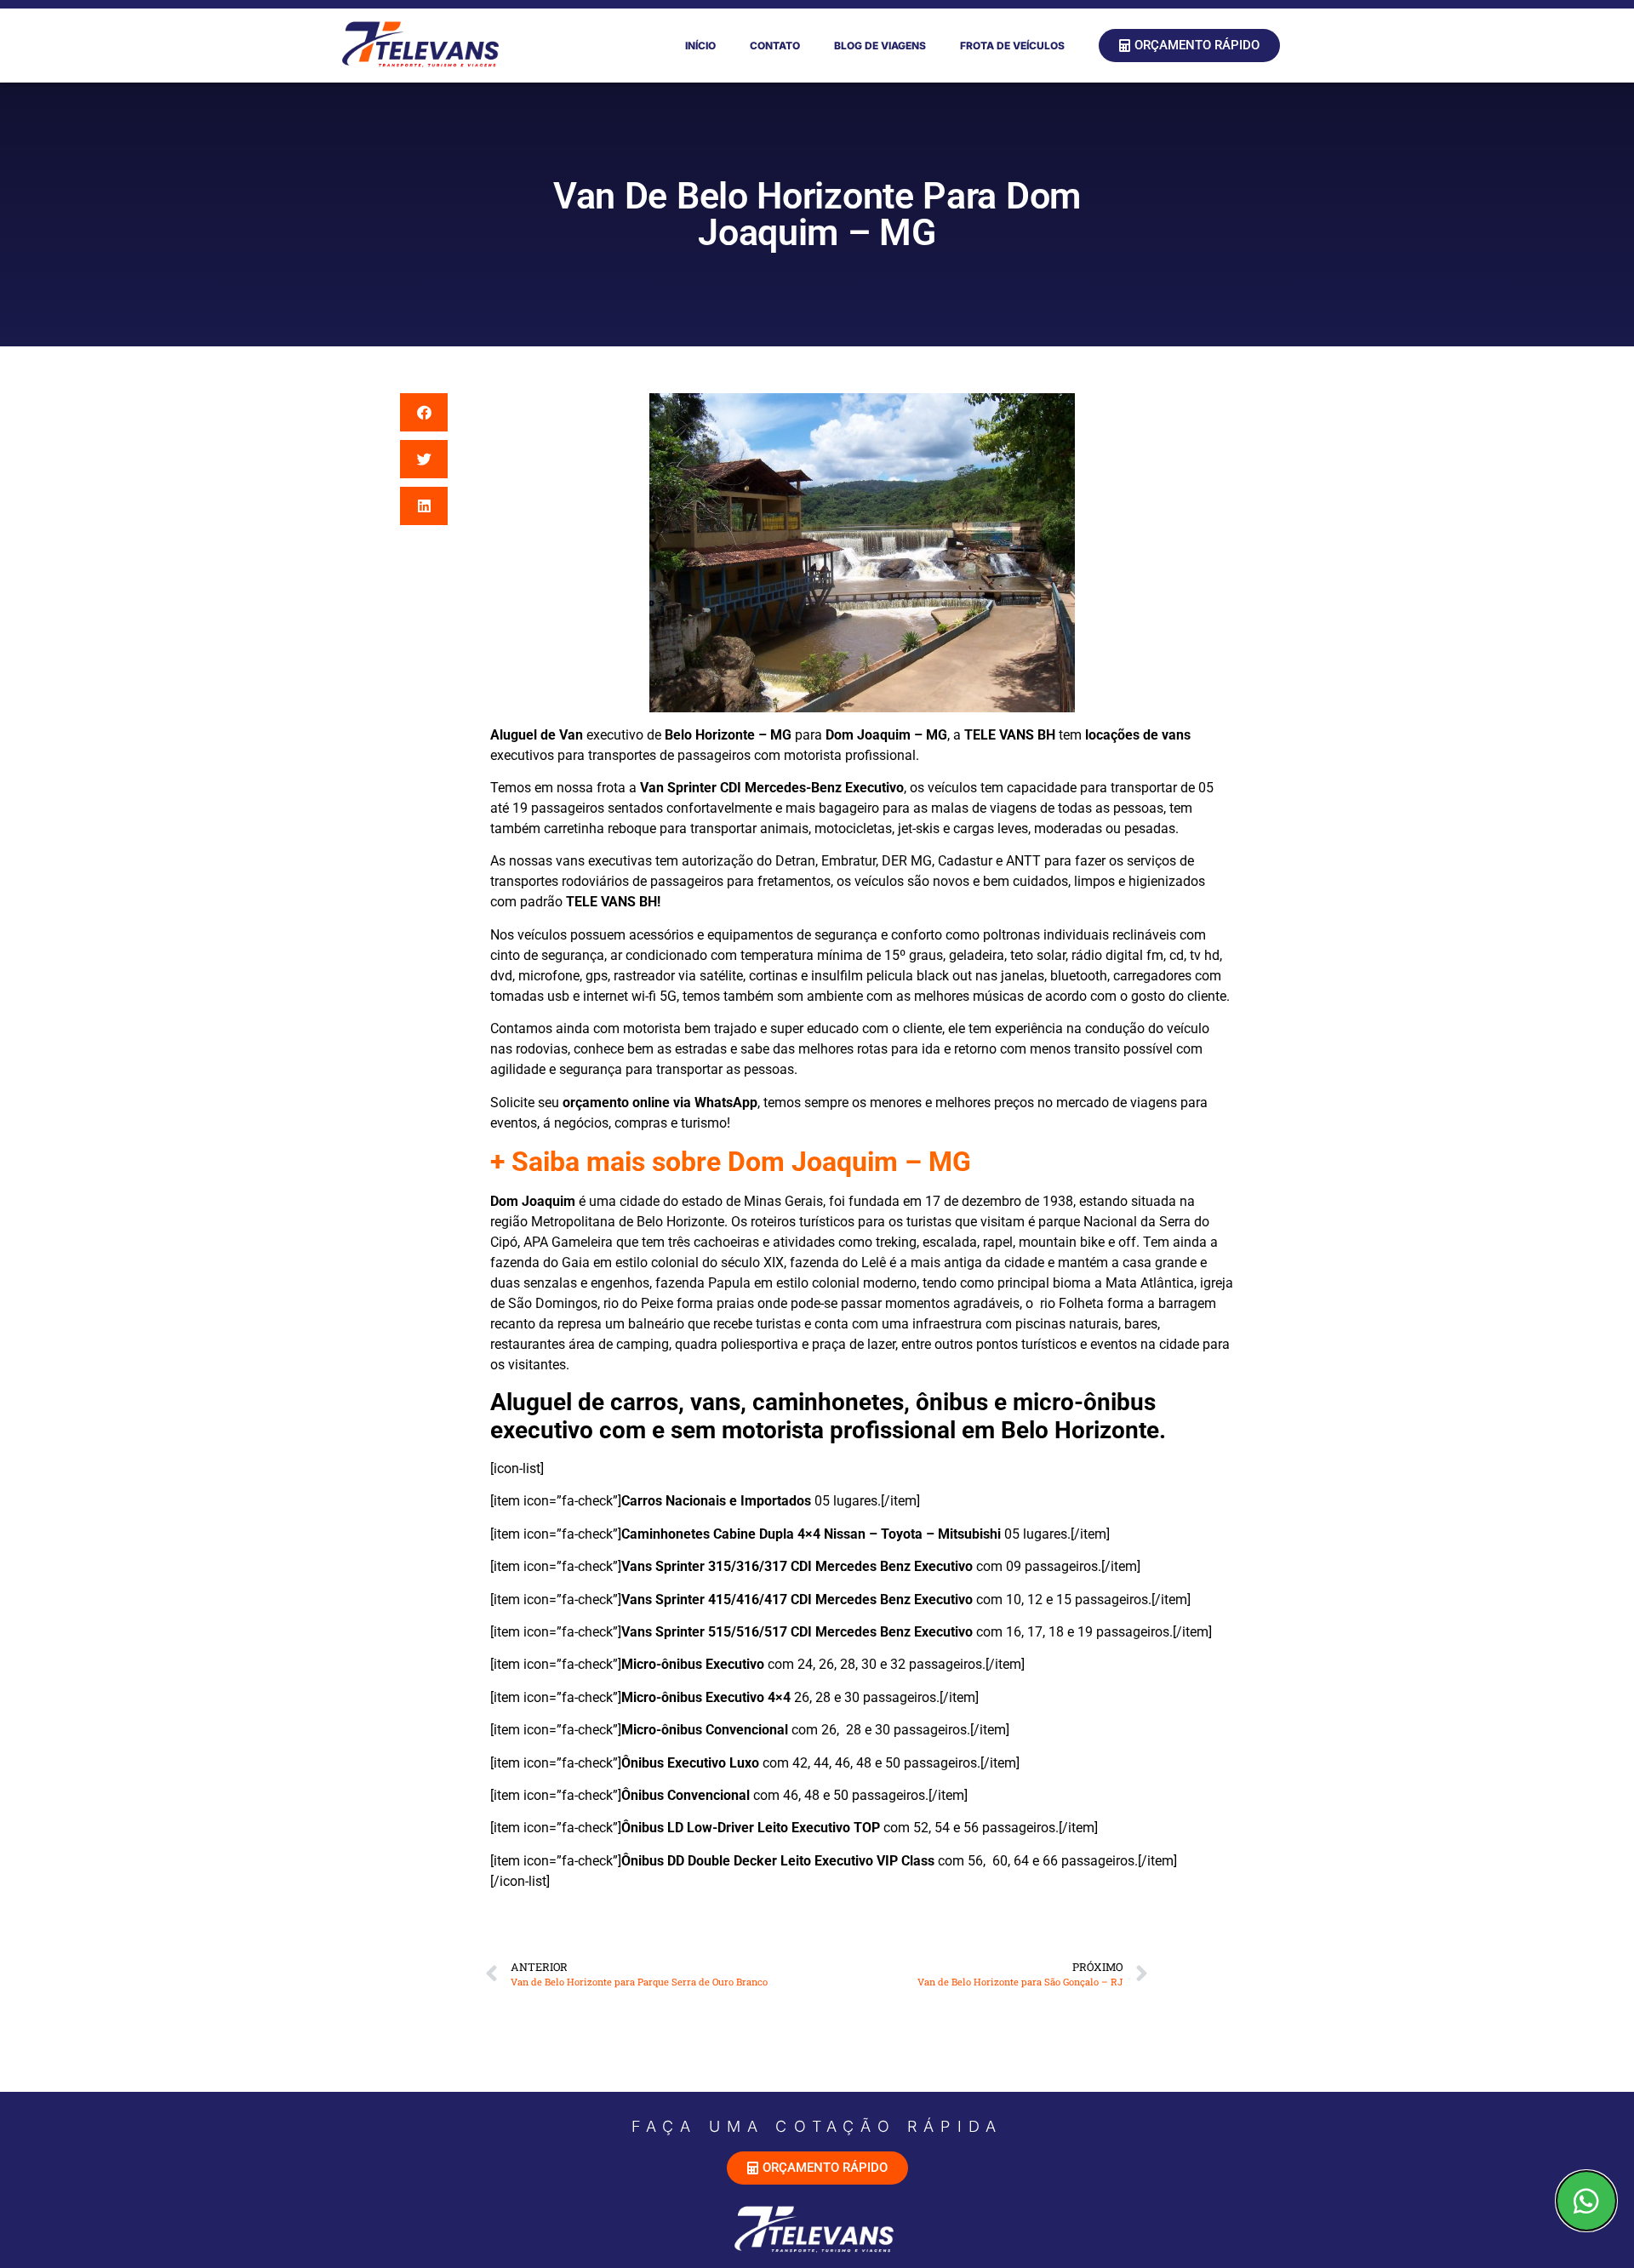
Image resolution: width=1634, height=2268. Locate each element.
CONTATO (775, 46)
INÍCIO (700, 46)
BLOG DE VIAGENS (880, 46)
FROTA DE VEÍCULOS (1012, 46)
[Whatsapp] (1586, 2201)
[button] (424, 412)
